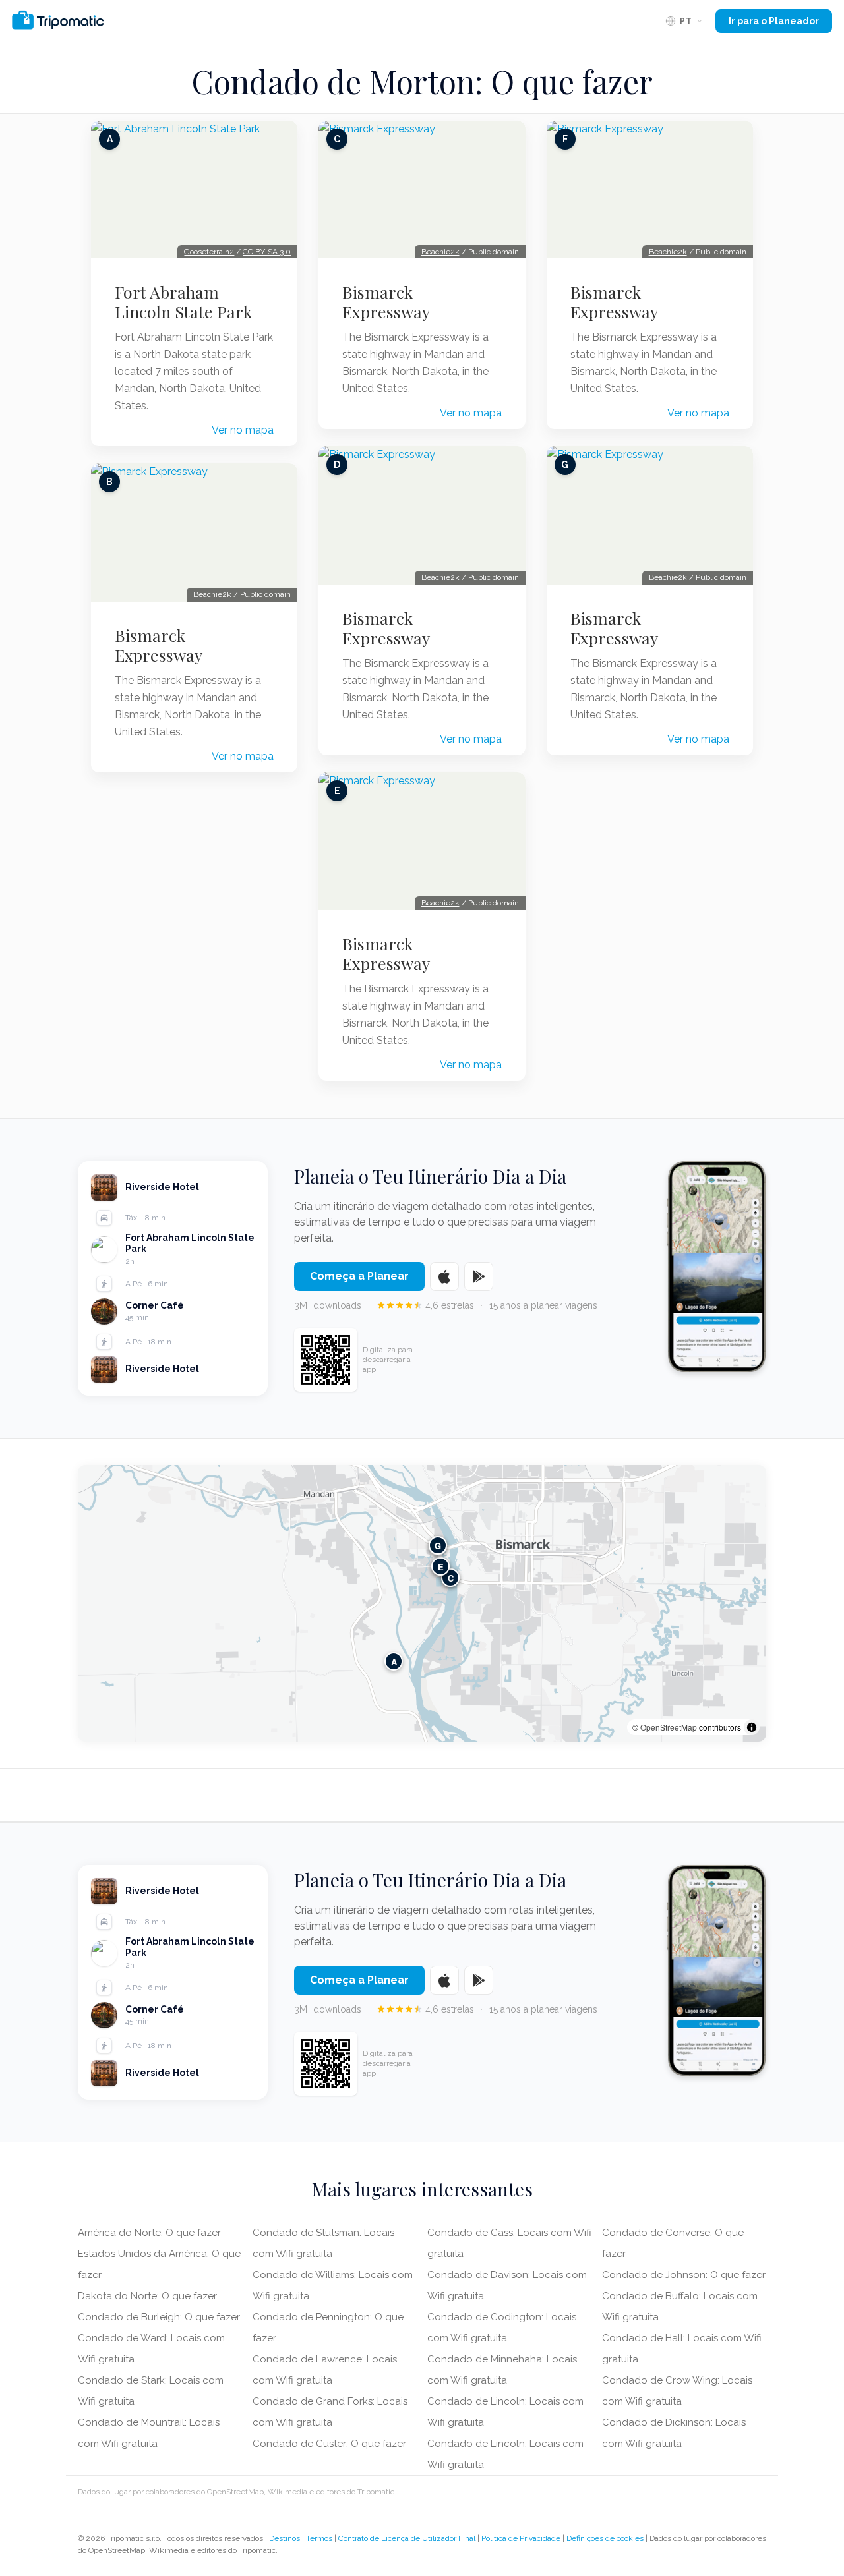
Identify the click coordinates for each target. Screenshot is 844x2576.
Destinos (285, 2538)
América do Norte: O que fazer (149, 2233)
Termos (319, 2538)
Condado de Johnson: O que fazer (684, 2275)
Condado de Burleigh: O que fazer (159, 2317)
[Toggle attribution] (752, 1727)
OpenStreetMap (669, 1727)
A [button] (394, 1661)
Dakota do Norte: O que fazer (147, 2296)
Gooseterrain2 (209, 252)
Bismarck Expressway (159, 645)
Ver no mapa (243, 430)
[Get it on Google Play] (479, 1276)
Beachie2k (212, 594)
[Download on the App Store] (444, 1276)
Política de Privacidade (521, 2538)
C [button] (451, 1577)
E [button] (441, 1566)
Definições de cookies (605, 2538)
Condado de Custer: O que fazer (329, 2444)
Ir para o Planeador (774, 21)
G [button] (438, 1545)
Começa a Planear (359, 1276)
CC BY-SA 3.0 (267, 252)
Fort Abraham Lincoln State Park (183, 302)
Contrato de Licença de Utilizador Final (407, 2538)
